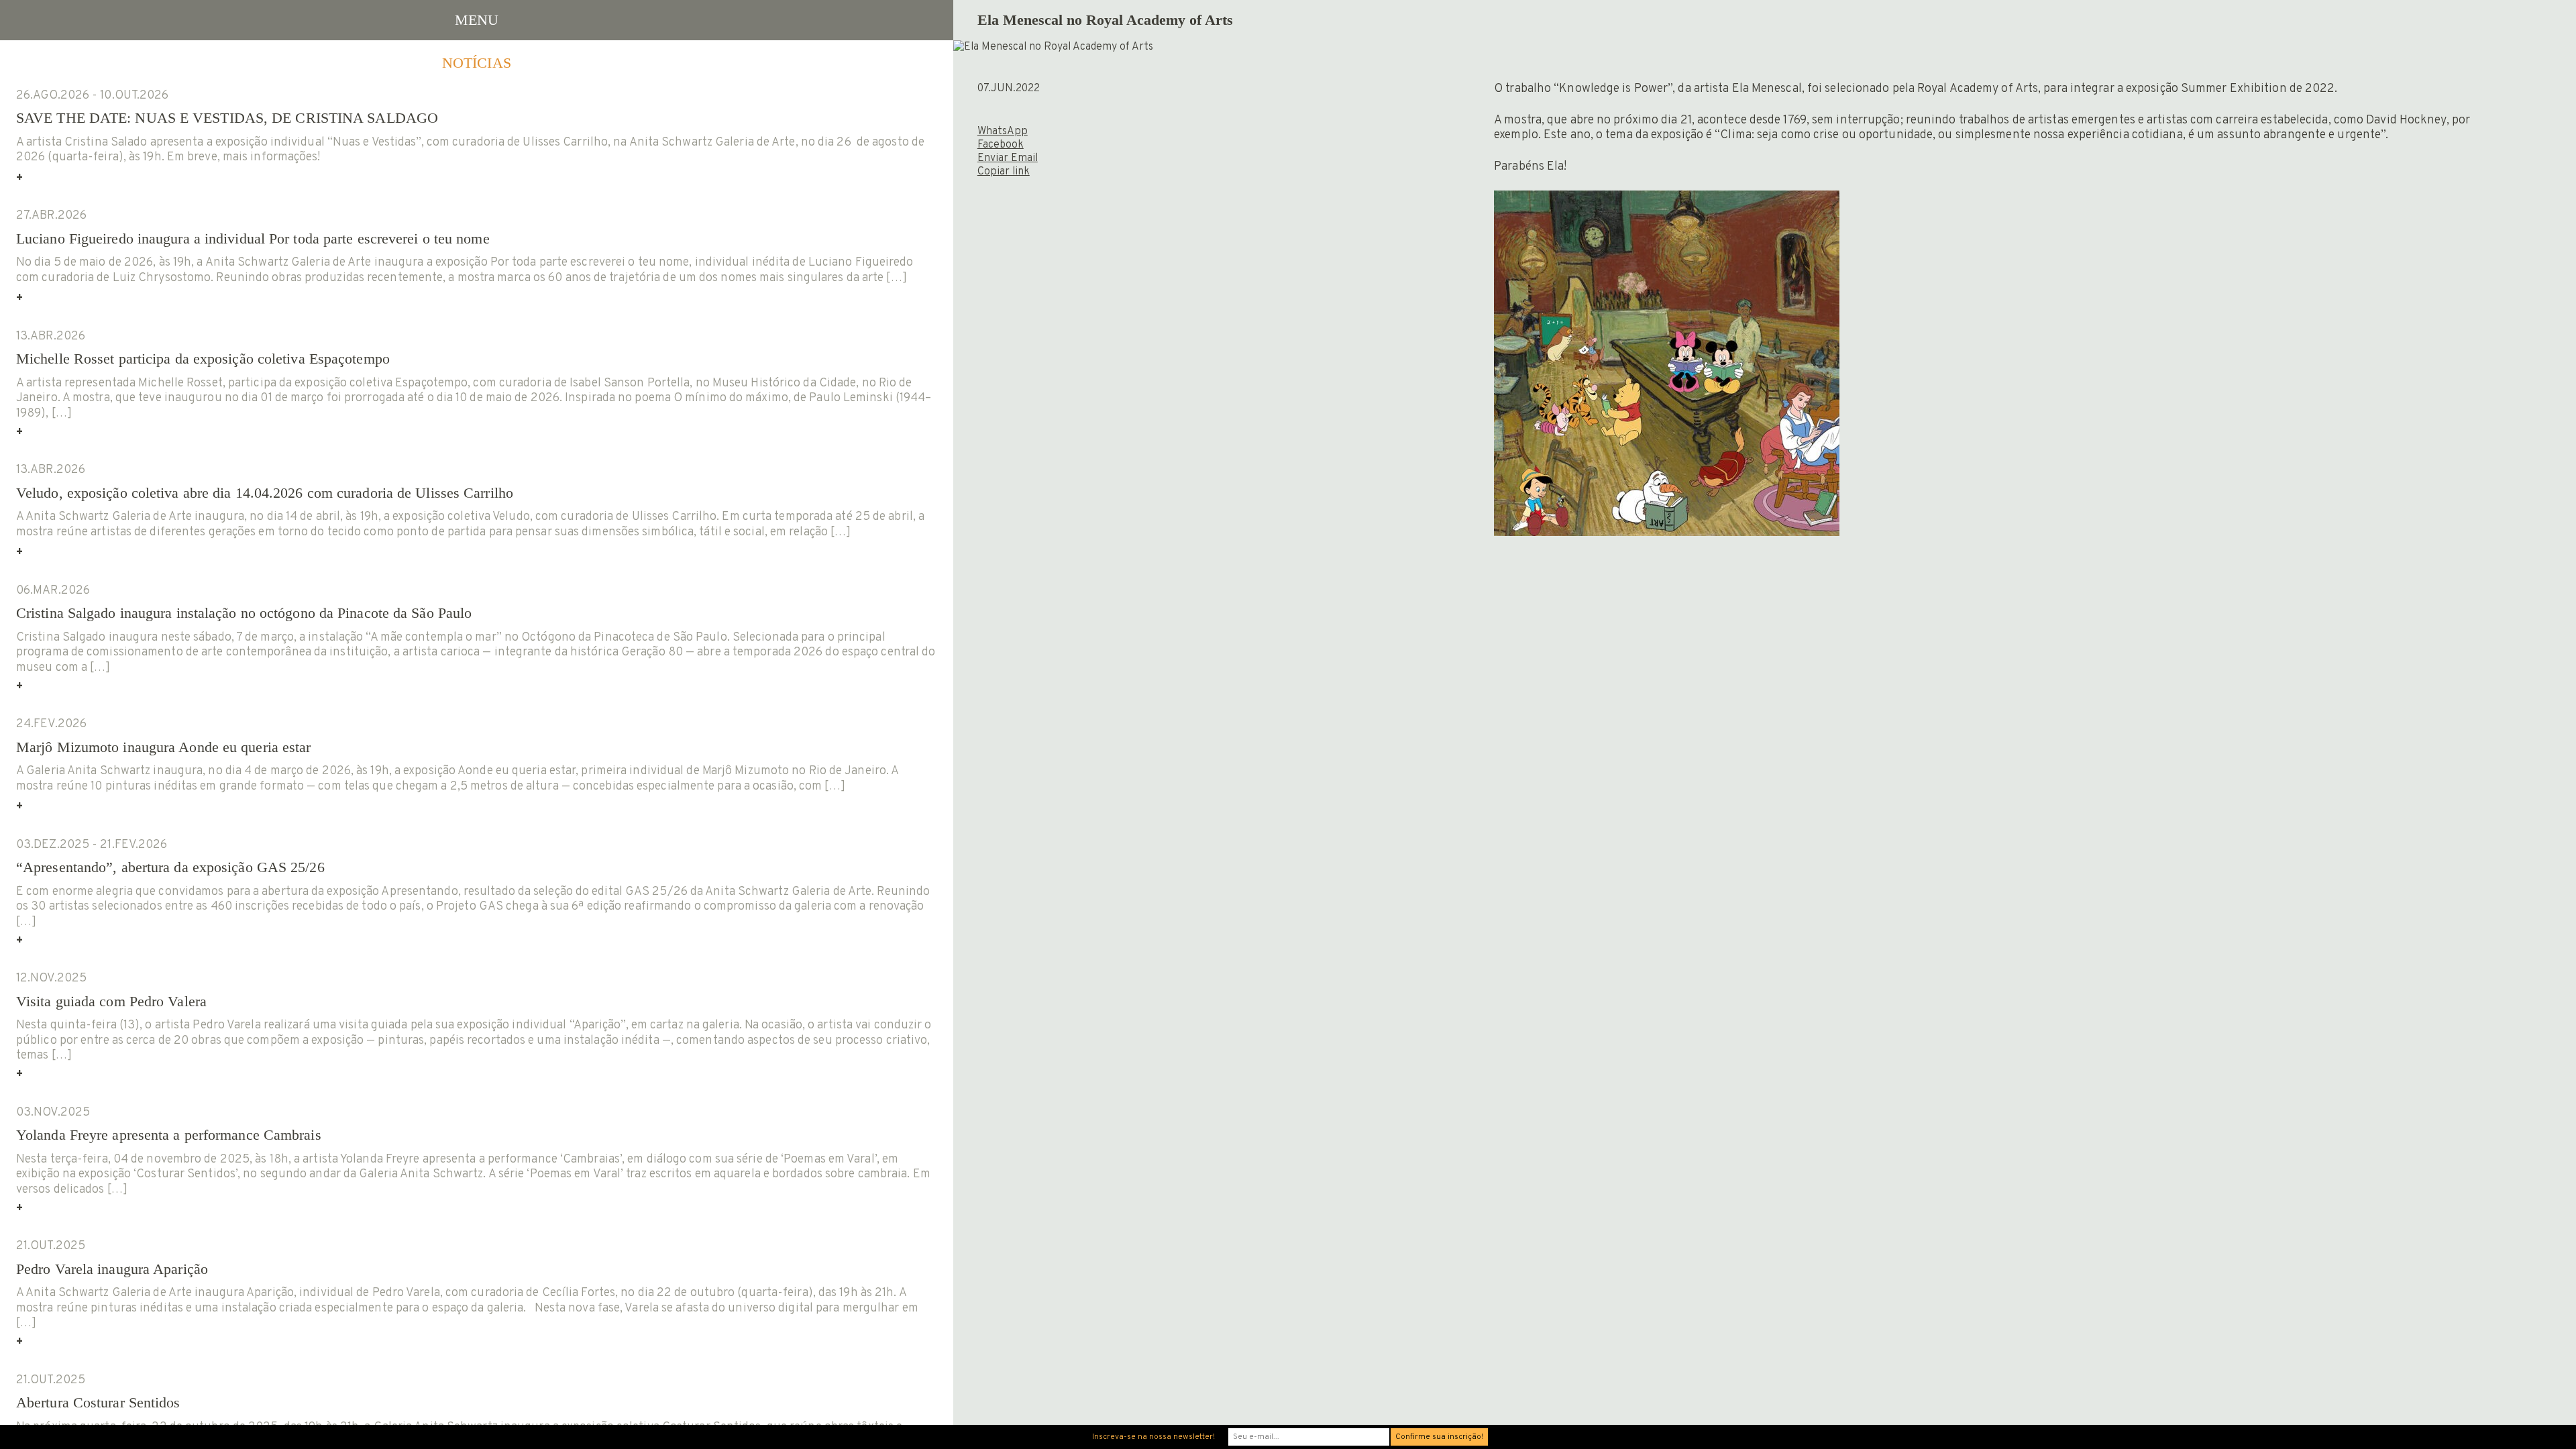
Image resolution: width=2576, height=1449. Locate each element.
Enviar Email (1008, 158)
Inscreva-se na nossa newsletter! (1153, 1437)
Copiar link (1004, 172)
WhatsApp (1003, 131)
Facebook (1001, 145)
